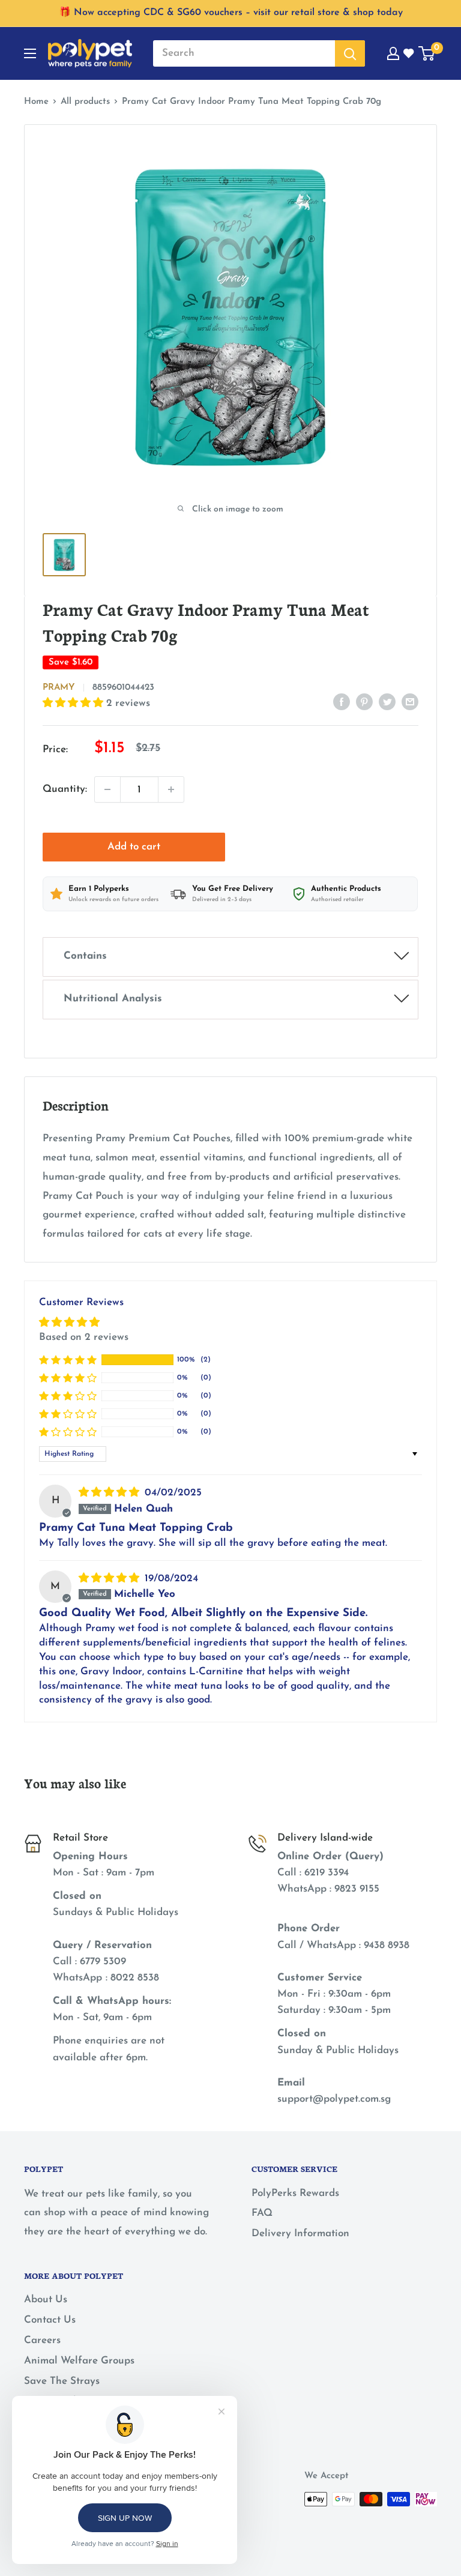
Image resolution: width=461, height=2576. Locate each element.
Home (36, 102)
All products (85, 102)
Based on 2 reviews (84, 1337)
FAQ (262, 2213)
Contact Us (50, 2320)
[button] (74, 703)
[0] (427, 53)
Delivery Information (300, 2234)
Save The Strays (62, 2381)
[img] (110, 1493)
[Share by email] (410, 701)
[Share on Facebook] (342, 701)
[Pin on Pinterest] (364, 701)
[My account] (393, 53)
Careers (42, 2340)
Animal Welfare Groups (79, 2361)
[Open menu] (30, 53)
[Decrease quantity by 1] (107, 789)
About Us (46, 2300)
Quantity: (65, 789)
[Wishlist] (409, 53)
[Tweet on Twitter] (387, 701)
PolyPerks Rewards (295, 2193)
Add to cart (134, 847)
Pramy (59, 688)
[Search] (350, 53)
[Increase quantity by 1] (171, 789)
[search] (244, 53)
